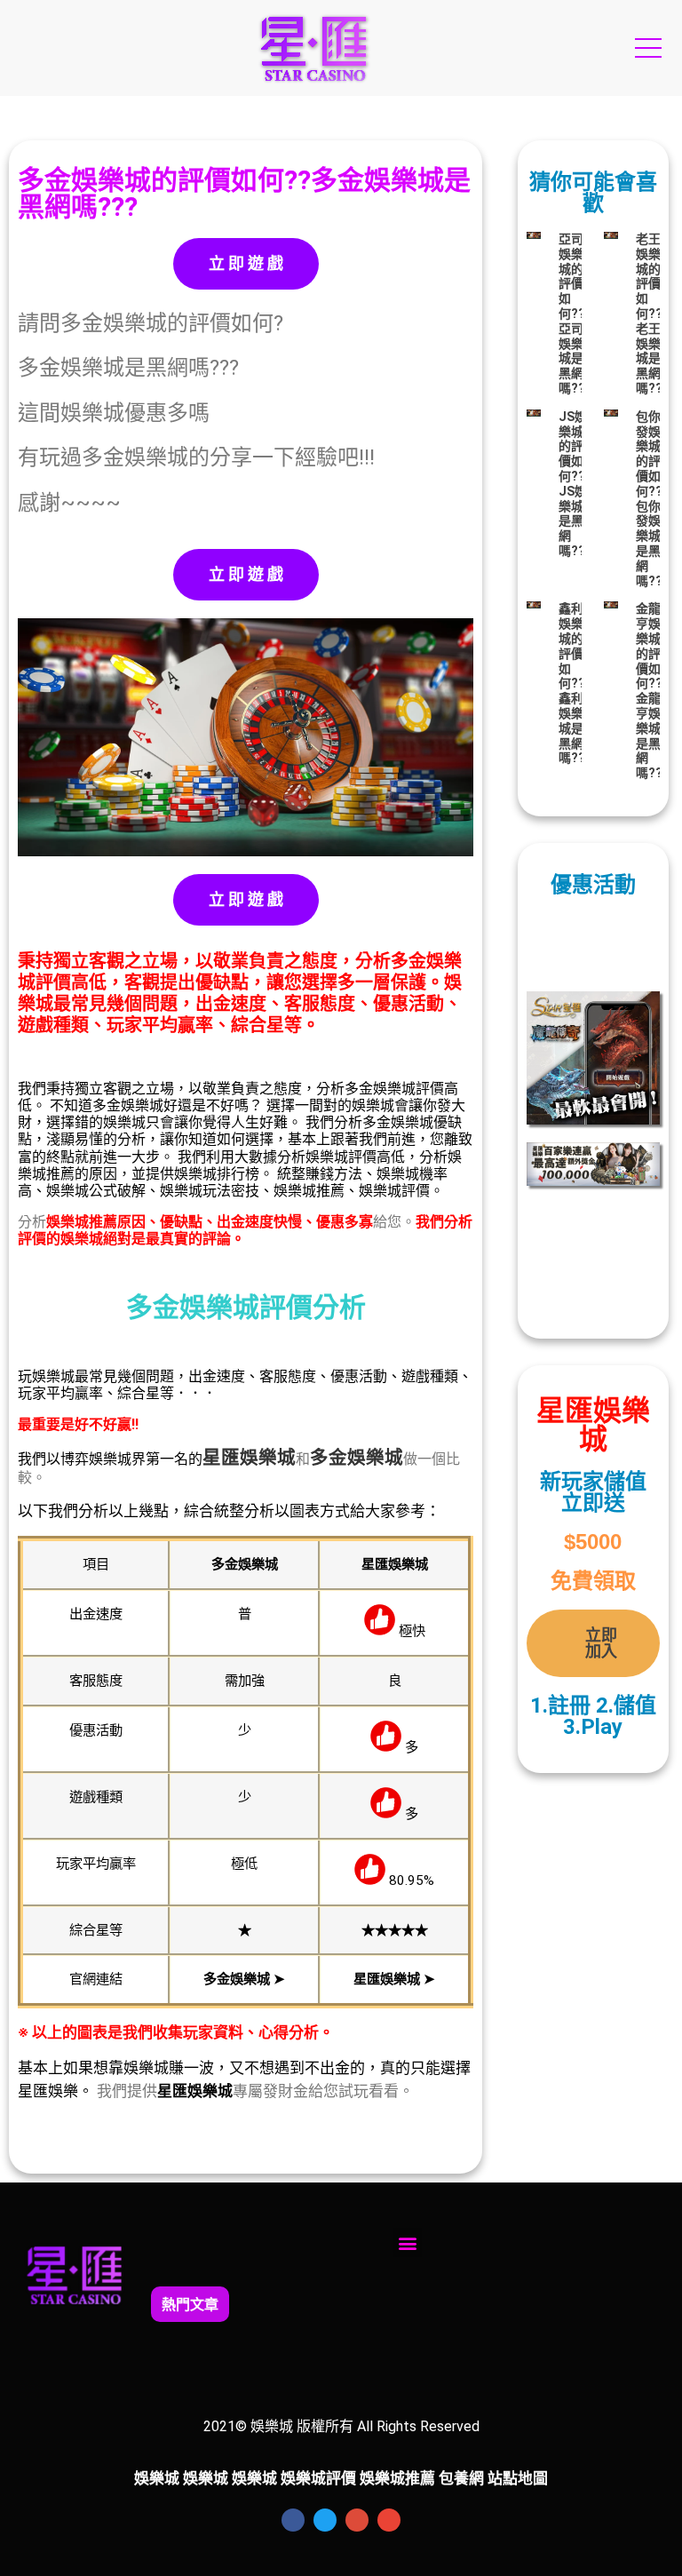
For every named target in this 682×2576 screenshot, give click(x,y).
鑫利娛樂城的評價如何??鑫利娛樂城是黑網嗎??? (575, 683)
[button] (407, 2242)
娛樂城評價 (318, 2478)
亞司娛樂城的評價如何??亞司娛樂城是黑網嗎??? (575, 314)
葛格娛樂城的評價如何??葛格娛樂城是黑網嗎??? (393, 2303)
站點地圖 (518, 2478)
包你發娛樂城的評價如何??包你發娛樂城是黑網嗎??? (653, 499)
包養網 (461, 2478)
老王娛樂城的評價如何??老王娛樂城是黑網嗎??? (653, 314)
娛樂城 (268, 1458)
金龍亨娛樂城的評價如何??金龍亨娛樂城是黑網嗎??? (653, 691)
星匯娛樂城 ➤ (394, 1979)
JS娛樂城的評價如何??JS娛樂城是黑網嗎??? (575, 484)
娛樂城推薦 (397, 2478)
